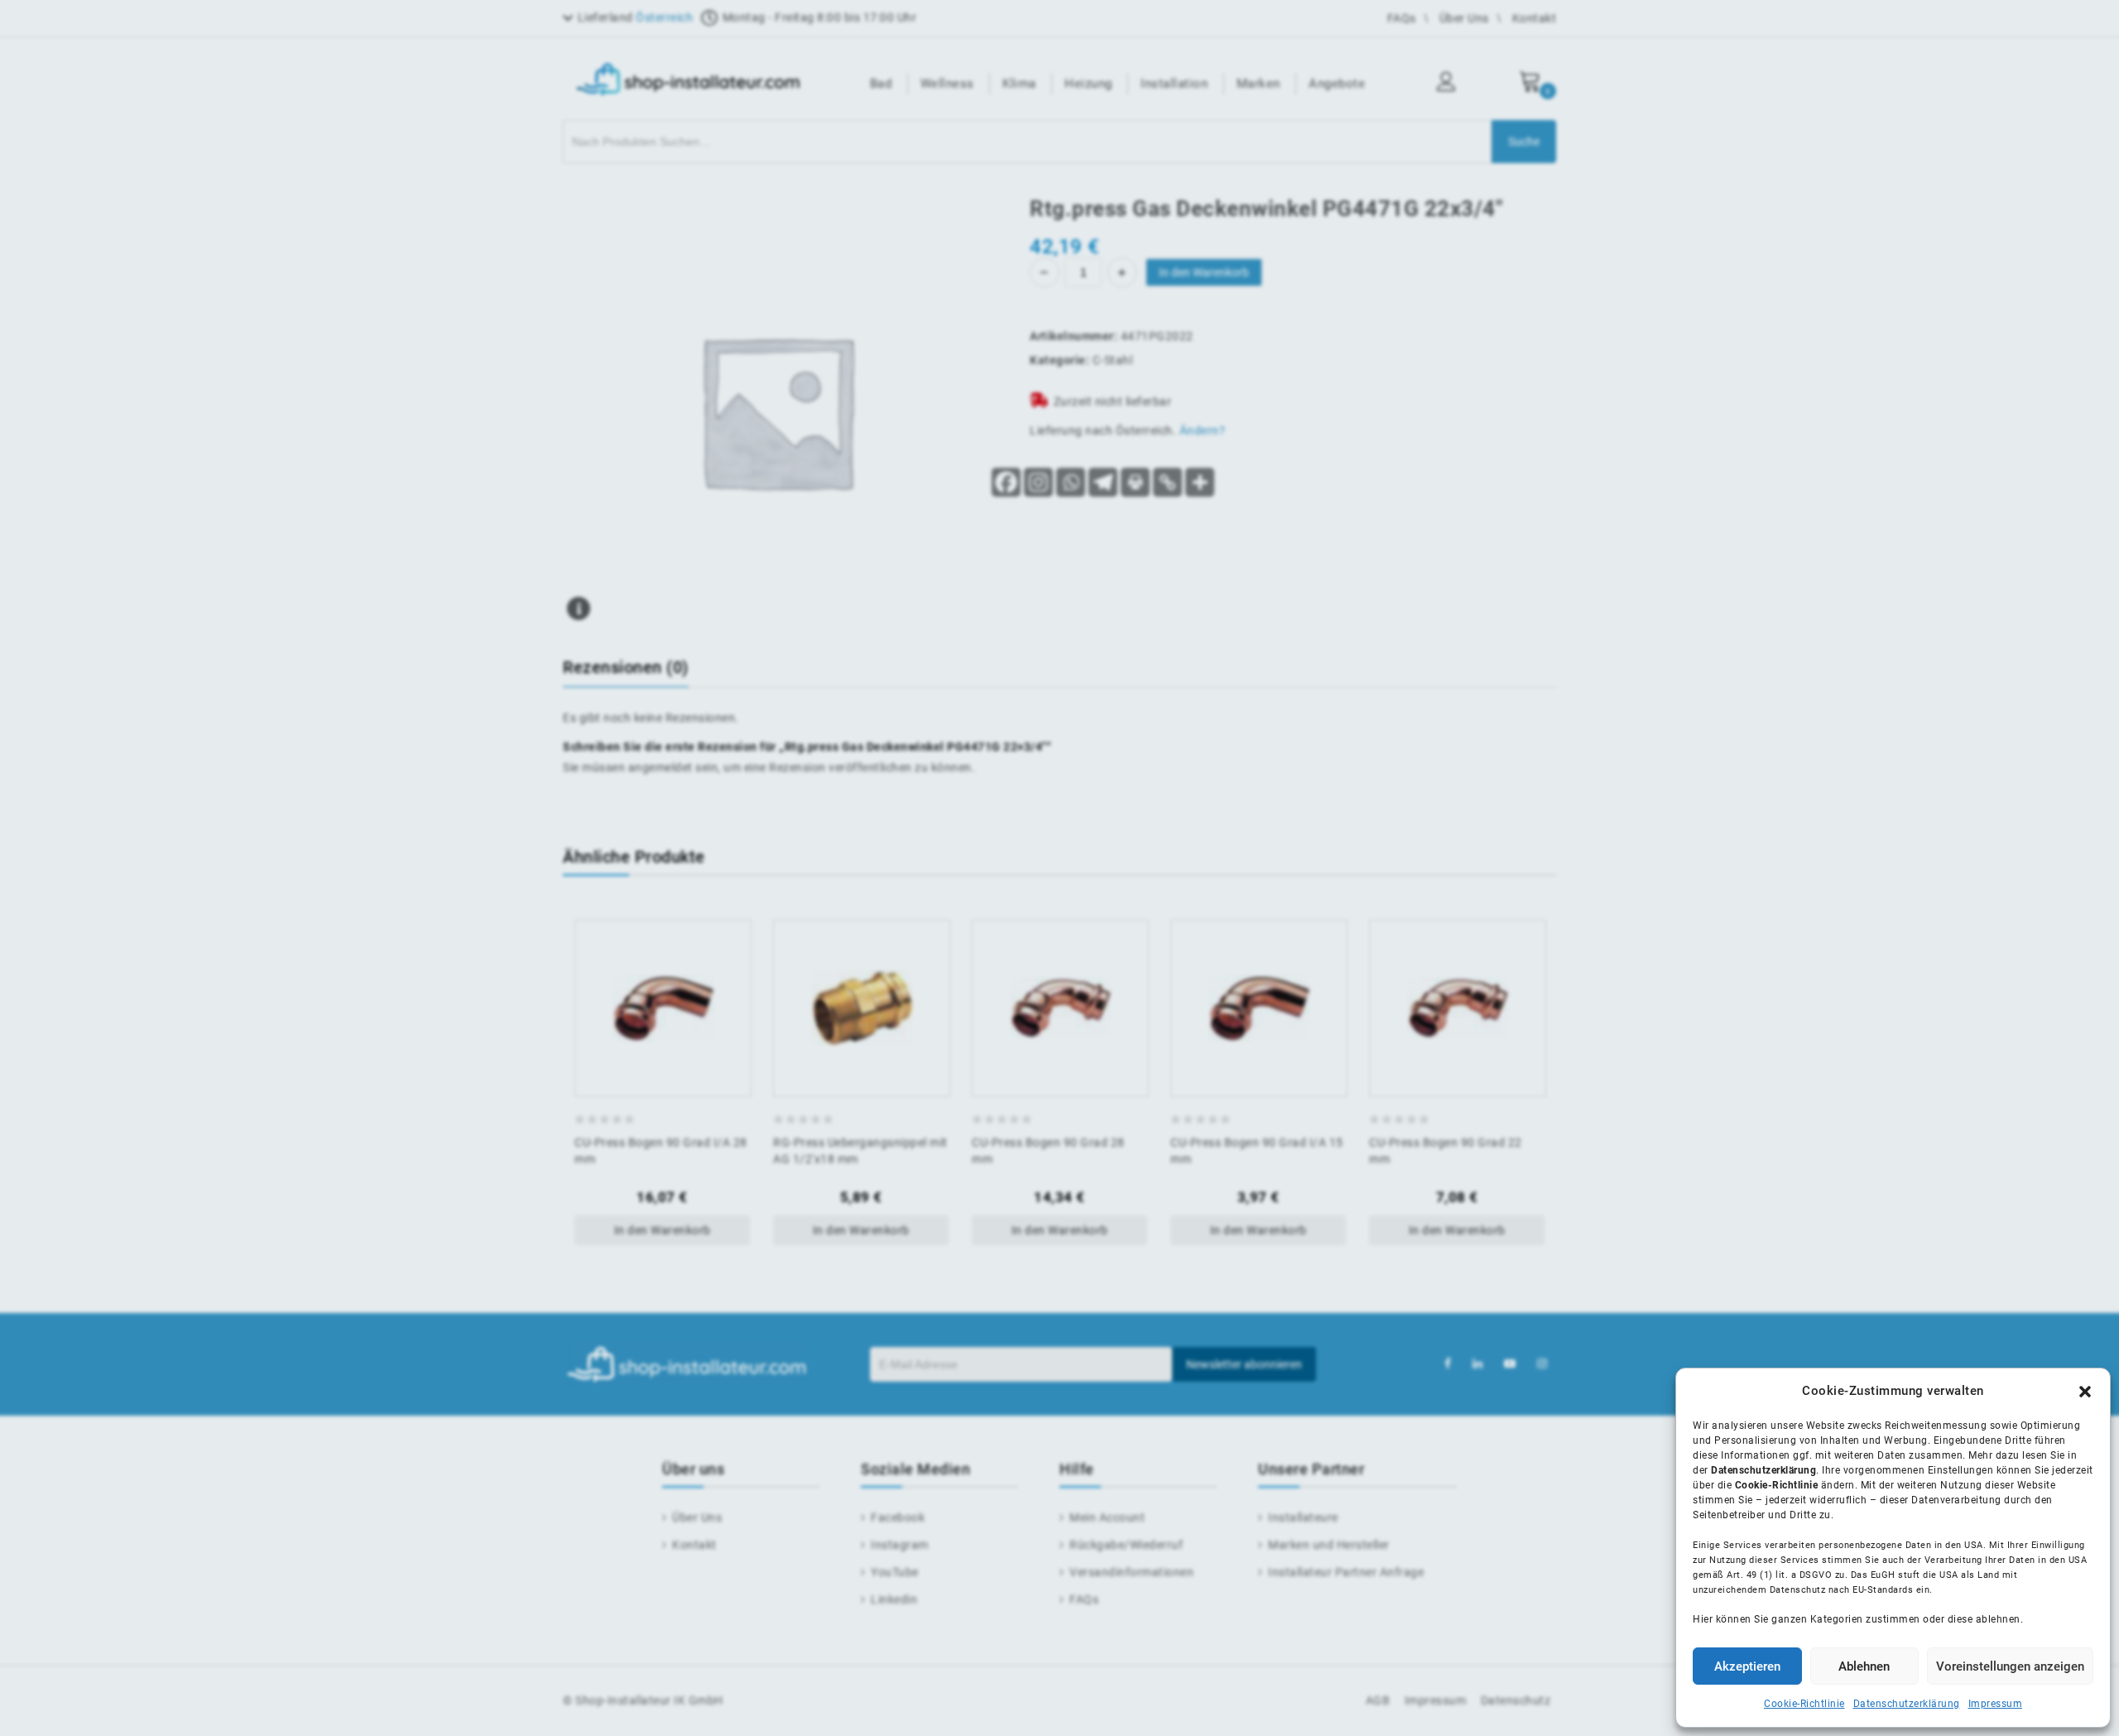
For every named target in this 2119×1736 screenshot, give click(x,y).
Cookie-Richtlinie (1804, 1704)
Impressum (1996, 1704)
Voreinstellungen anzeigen (2010, 1666)
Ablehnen (1864, 1666)
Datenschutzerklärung (1907, 1704)
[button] (2085, 1392)
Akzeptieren (1747, 1666)
